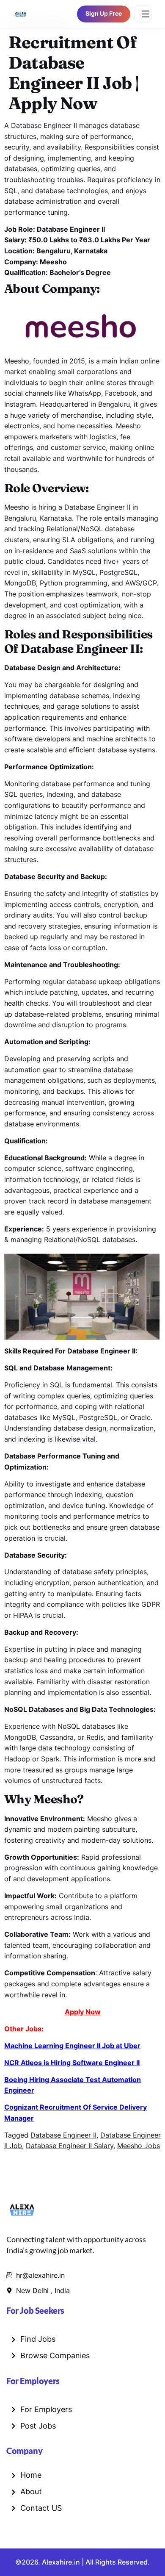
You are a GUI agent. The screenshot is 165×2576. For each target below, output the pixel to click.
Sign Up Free (104, 14)
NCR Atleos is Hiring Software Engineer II (72, 2063)
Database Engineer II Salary (70, 2146)
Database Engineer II (63, 2135)
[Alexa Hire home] (21, 14)
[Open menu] (143, 14)
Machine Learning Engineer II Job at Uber (72, 2046)
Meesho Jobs (139, 2146)
